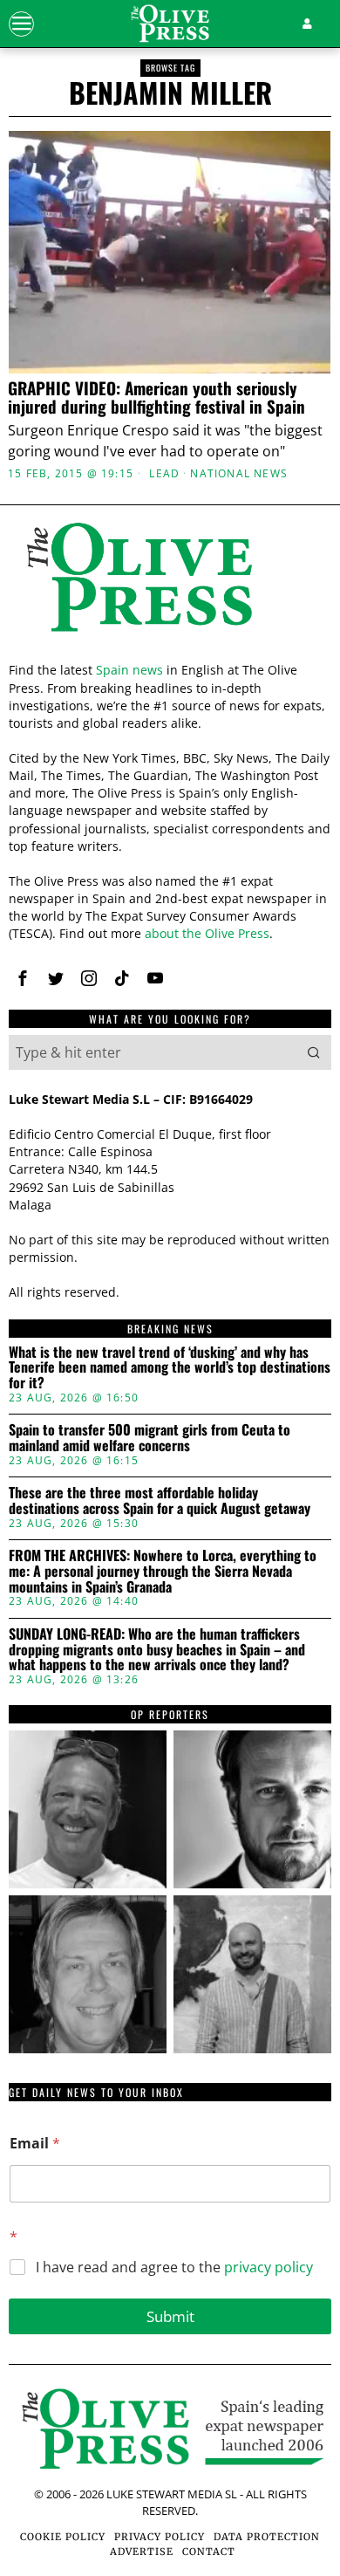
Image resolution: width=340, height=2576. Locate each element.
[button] (314, 1052)
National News (239, 474)
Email (35, 2144)
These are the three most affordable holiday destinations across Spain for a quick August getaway (160, 1500)
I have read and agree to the (174, 2268)
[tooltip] (23, 978)
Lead (164, 474)
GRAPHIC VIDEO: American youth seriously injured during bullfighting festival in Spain (156, 397)
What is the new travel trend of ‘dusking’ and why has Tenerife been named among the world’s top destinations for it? (170, 1368)
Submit (170, 2316)
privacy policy (269, 2267)
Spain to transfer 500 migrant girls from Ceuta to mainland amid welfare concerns (150, 1438)
